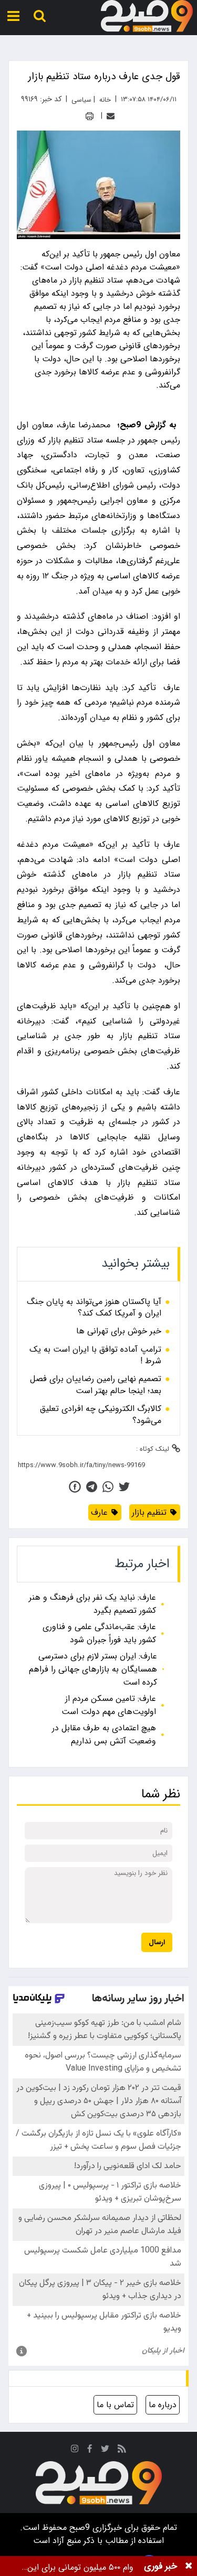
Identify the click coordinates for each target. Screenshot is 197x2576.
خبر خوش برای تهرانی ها (119, 1331)
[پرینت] (90, 116)
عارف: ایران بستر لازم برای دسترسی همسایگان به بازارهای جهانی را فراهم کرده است (93, 1669)
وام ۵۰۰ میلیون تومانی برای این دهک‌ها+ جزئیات (80, 2567)
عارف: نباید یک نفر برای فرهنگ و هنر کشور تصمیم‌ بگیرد (92, 1604)
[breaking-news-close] (189, 2566)
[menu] (13, 16)
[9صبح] (147, 16)
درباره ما (163, 2405)
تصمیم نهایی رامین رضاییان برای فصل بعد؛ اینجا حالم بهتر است (96, 1385)
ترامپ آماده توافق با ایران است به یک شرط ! (95, 1356)
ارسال (157, 1942)
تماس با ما (115, 2405)
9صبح (78, 2528)
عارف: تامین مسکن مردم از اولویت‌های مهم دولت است (109, 1705)
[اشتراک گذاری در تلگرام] (92, 1487)
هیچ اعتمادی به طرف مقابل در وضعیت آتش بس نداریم (104, 1734)
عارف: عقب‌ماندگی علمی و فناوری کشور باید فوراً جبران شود (99, 1633)
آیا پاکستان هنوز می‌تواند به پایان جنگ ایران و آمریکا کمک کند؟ (94, 1308)
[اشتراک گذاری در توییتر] (124, 1487)
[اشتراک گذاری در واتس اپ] (108, 1487)
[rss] (122, 2450)
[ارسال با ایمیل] (111, 116)
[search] (40, 16)
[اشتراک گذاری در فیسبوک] (75, 1487)
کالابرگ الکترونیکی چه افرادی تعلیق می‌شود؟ (101, 1415)
